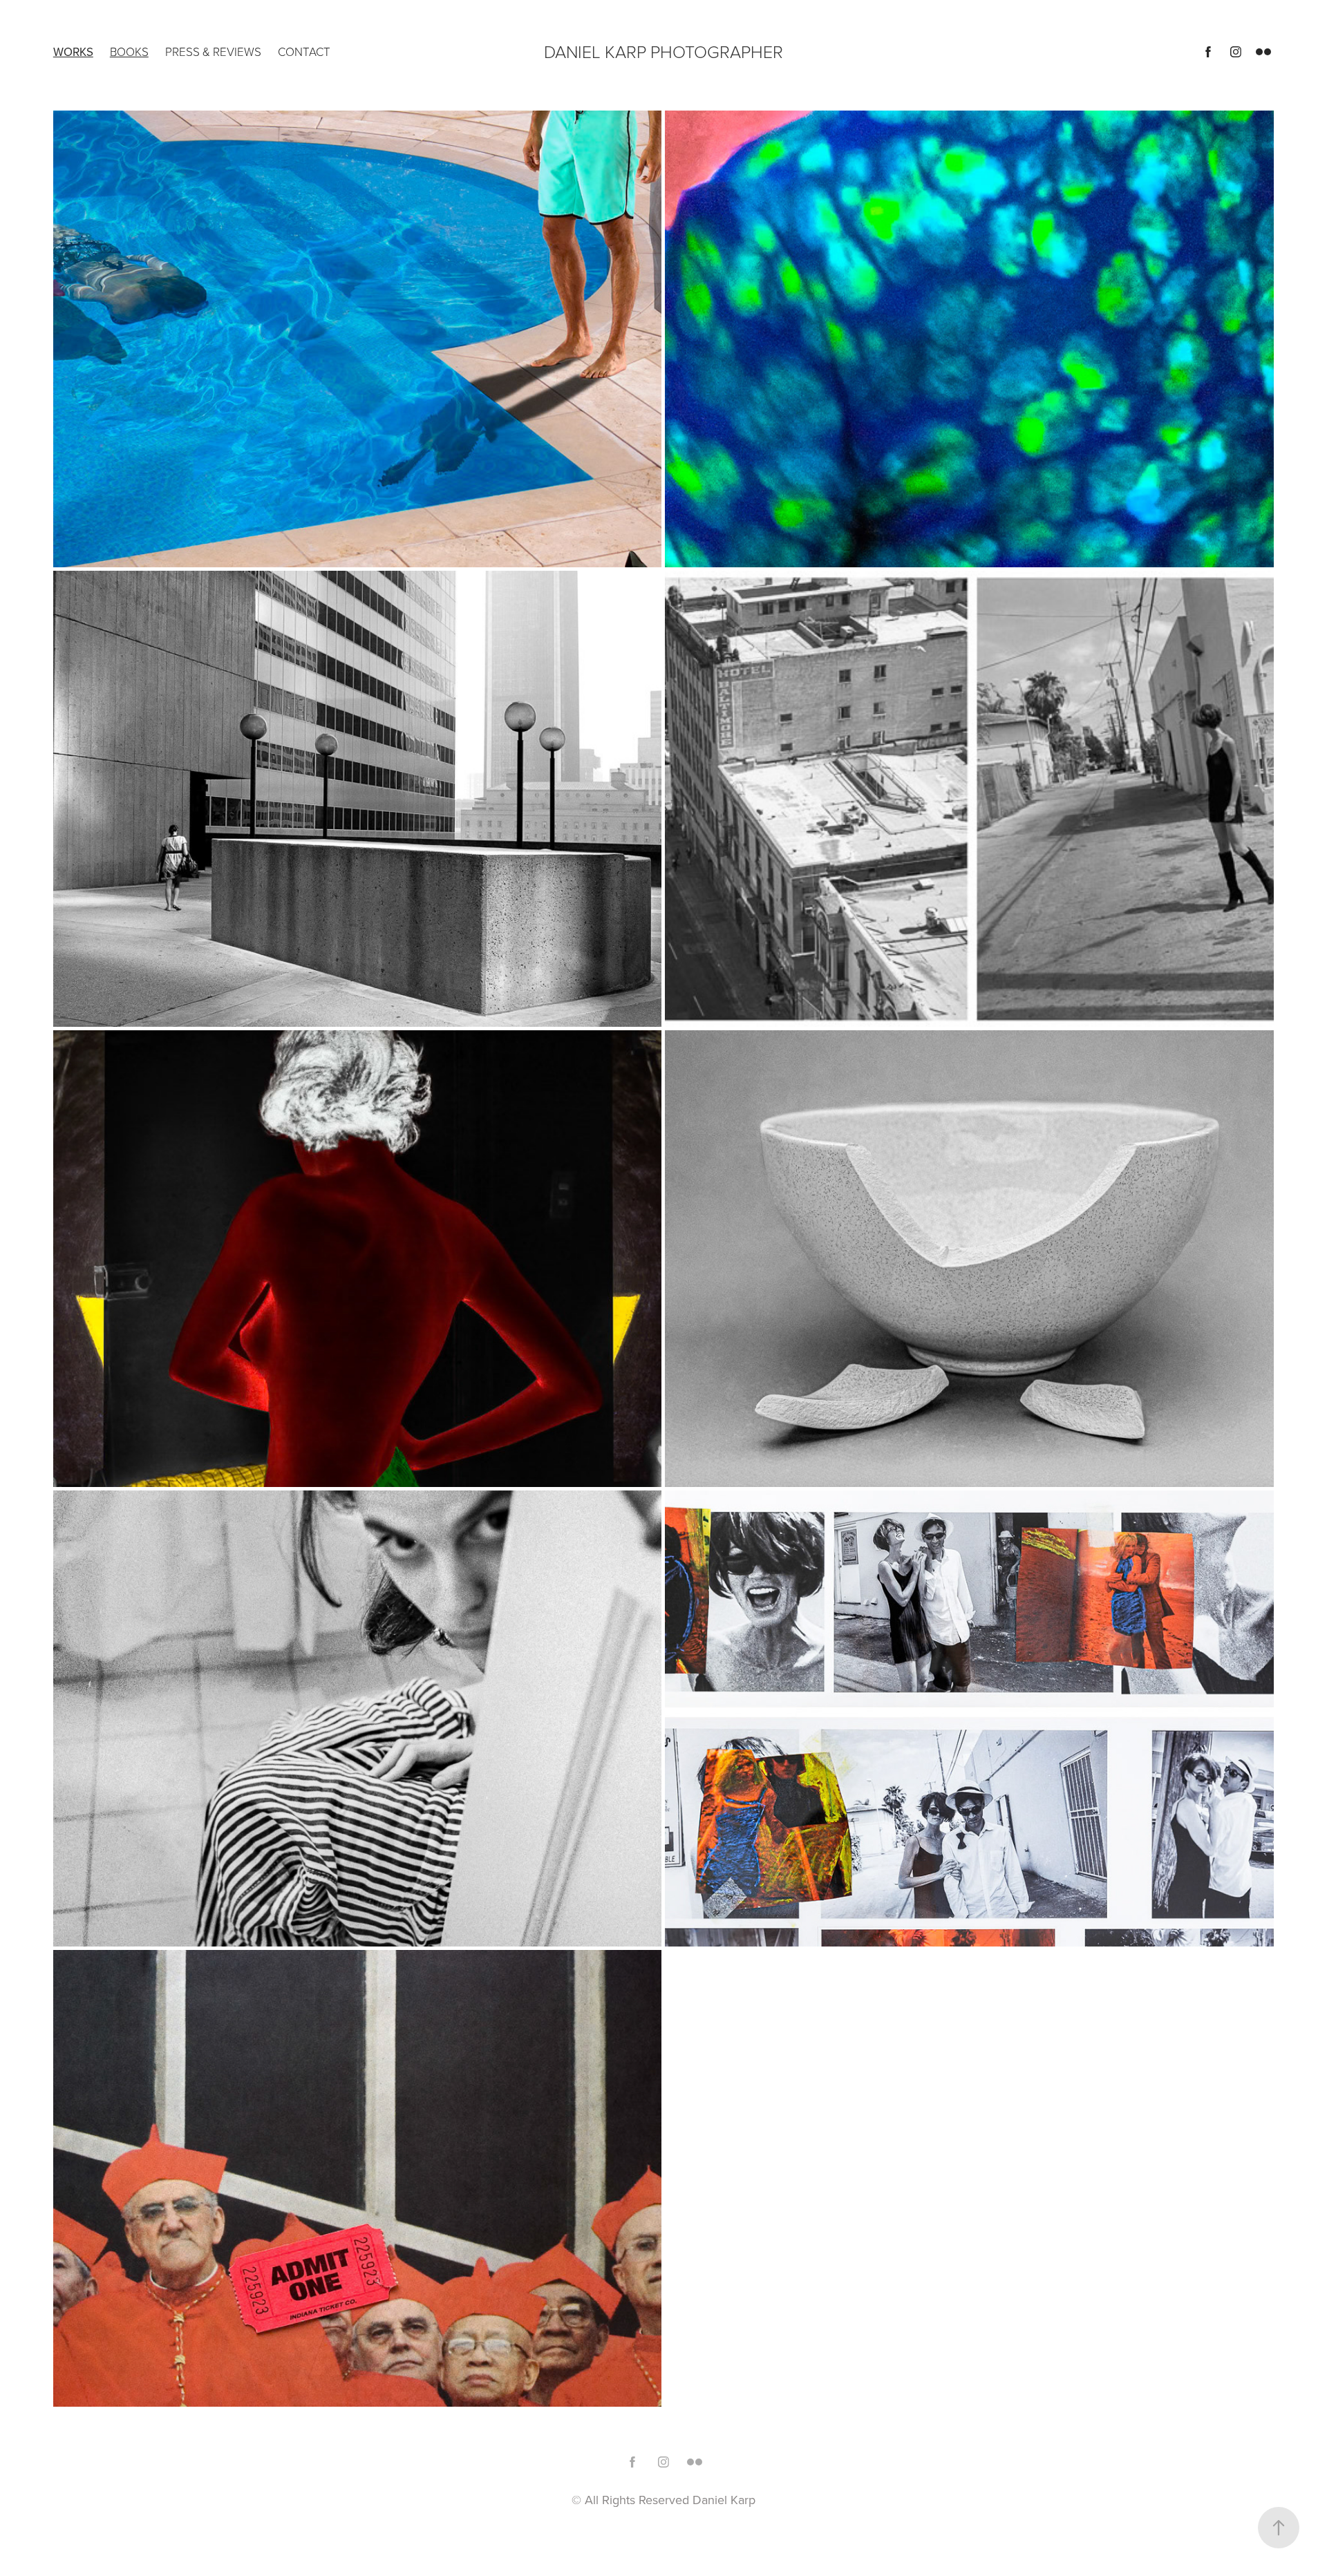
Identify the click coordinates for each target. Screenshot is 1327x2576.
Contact (304, 51)
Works (73, 52)
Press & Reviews (213, 51)
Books (129, 51)
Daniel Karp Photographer (663, 51)
